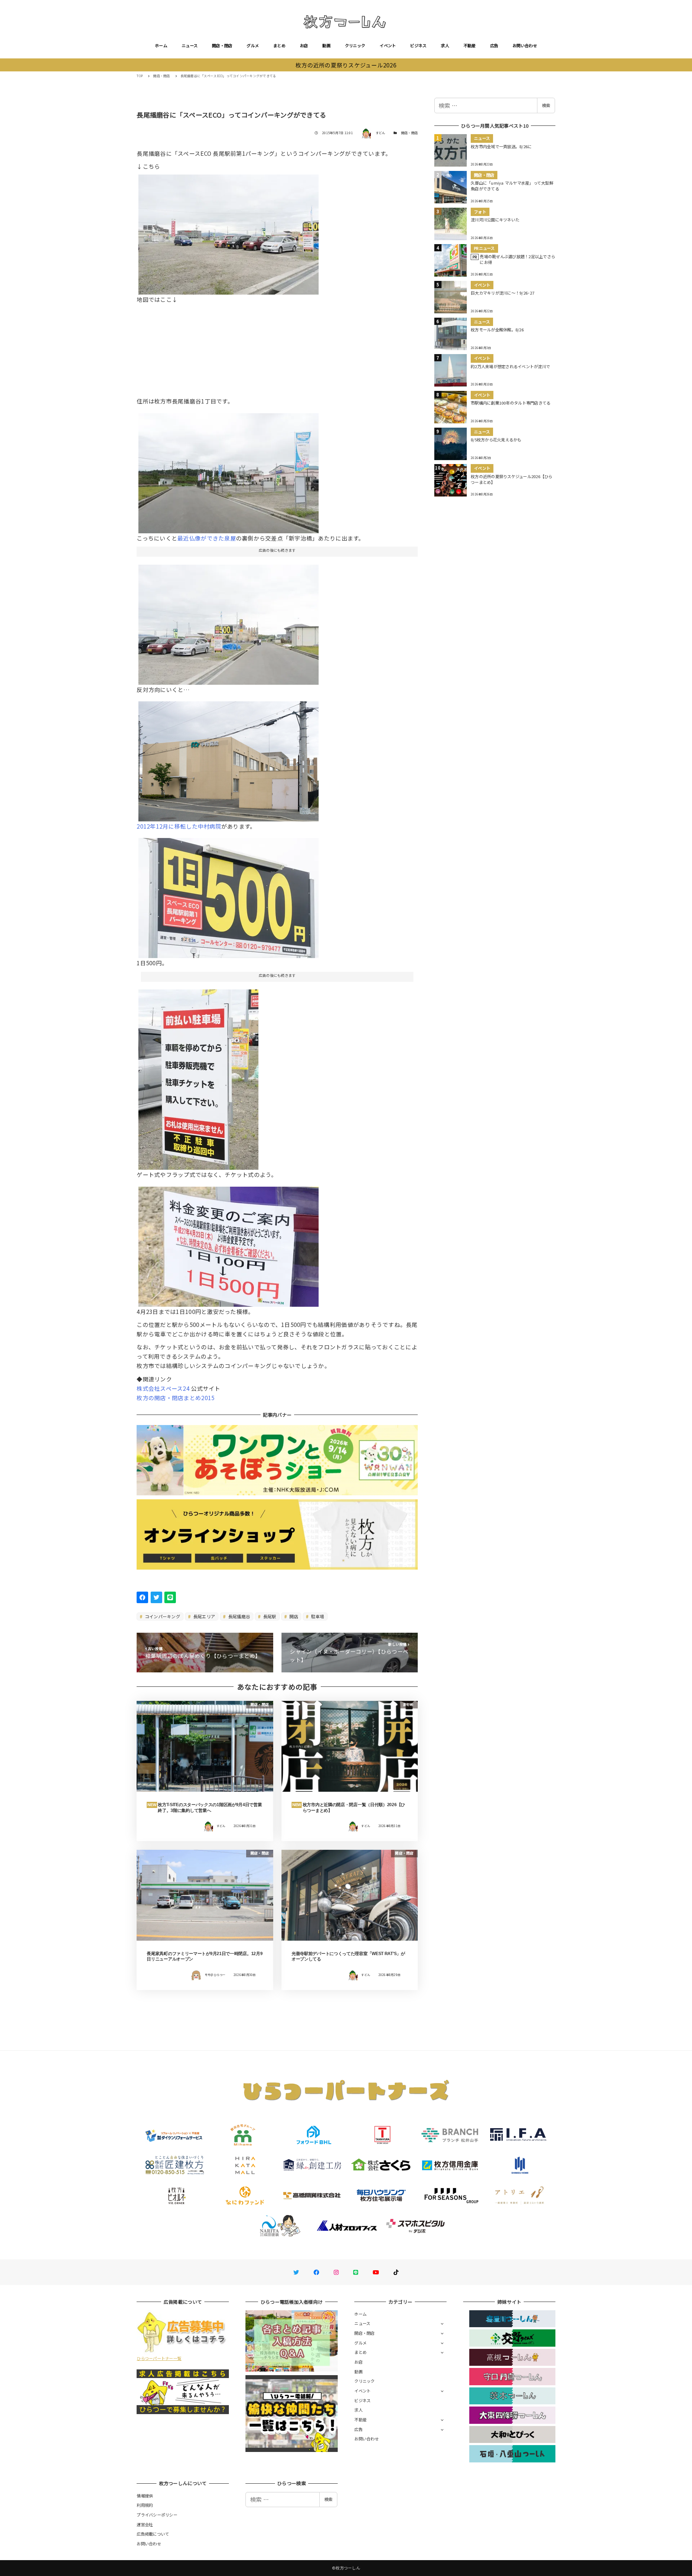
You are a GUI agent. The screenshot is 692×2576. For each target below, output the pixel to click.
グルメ (253, 45)
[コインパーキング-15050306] (198, 1077)
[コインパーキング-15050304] (229, 232)
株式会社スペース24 (163, 1388)
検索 (546, 105)
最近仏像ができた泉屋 (207, 538)
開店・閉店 (222, 45)
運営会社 (145, 2524)
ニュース (190, 45)
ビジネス (418, 45)
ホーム (161, 45)
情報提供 (145, 2496)
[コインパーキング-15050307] (229, 470)
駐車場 (317, 1616)
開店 (293, 1616)
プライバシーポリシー (157, 2515)
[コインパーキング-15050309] (229, 759)
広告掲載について (153, 2534)
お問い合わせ (525, 45)
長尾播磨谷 (239, 1616)
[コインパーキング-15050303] (229, 1244)
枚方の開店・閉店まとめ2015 (176, 1398)
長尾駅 (269, 1616)
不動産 (470, 45)
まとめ (279, 45)
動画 (326, 45)
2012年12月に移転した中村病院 (179, 826)
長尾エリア (204, 1616)
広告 (494, 45)
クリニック (355, 45)
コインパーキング (162, 1616)
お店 (304, 45)
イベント (388, 45)
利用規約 (145, 2505)
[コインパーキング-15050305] (229, 622)
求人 (445, 45)
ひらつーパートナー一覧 (159, 2358)
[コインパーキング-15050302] (229, 895)
